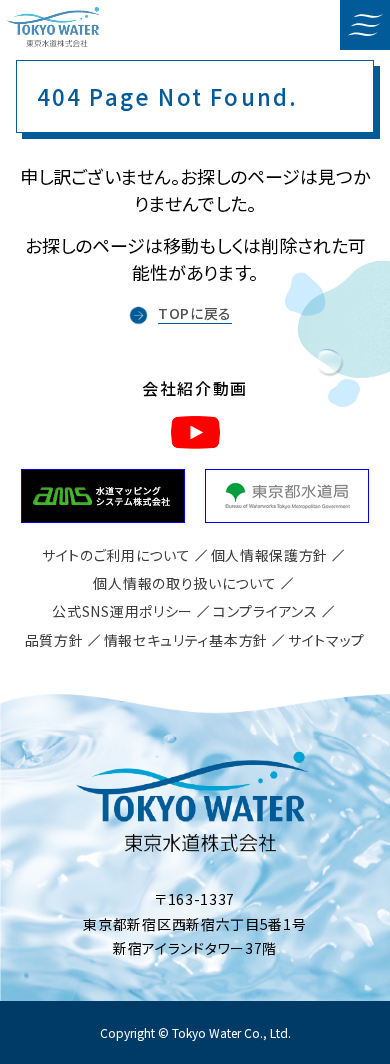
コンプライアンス (265, 611)
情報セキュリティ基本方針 (186, 640)
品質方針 (54, 640)
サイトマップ (326, 640)
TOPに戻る (195, 313)
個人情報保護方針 (270, 555)
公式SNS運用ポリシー (122, 611)
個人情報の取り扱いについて (184, 583)
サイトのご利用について (116, 555)
